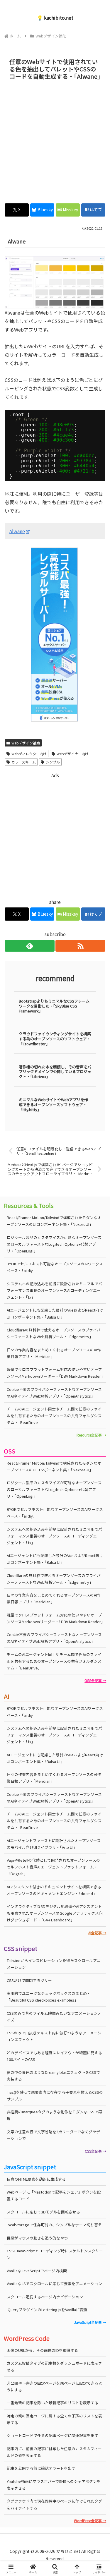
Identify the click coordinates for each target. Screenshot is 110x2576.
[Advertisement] (55, 140)
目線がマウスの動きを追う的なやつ (37, 2238)
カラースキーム (24, 762)
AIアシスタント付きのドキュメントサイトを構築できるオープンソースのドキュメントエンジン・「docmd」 (54, 1890)
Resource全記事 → (91, 1435)
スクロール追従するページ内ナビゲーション (45, 2297)
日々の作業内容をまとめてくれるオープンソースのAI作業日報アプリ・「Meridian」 (54, 1353)
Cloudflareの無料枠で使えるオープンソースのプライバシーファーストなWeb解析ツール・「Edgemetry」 (54, 1333)
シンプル (53, 762)
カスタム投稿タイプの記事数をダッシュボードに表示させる (54, 2366)
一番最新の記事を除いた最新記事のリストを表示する (53, 2403)
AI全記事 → (97, 1933)
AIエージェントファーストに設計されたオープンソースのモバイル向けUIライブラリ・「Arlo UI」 (54, 1844)
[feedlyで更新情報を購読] (30, 946)
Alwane (17, 531)
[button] (98, 1463)
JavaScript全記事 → (90, 2322)
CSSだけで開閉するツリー (29, 1980)
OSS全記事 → (95, 1680)
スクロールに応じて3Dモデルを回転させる (43, 2212)
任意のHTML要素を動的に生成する (36, 2179)
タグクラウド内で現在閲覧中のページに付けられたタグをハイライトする (54, 2504)
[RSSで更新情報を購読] (80, 946)
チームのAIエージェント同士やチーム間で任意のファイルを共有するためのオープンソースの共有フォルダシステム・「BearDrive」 (54, 1416)
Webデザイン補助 (26, 743)
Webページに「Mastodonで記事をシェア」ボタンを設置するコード (54, 2195)
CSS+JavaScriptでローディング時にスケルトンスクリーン (55, 2254)
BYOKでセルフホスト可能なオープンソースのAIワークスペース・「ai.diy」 (55, 1267)
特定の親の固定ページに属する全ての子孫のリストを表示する (54, 2419)
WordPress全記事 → (90, 2521)
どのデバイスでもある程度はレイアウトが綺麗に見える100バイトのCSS (54, 2056)
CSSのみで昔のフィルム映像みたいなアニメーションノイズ (54, 2016)
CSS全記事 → (95, 2151)
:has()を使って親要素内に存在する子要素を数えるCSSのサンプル (55, 2096)
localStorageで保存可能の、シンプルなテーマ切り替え (54, 2225)
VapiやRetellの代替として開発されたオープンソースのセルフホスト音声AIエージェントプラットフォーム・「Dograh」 (53, 1867)
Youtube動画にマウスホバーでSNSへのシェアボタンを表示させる (54, 2485)
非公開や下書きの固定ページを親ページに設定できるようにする (54, 2386)
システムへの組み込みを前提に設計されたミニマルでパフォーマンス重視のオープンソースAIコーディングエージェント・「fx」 (54, 1290)
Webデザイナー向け (73, 754)
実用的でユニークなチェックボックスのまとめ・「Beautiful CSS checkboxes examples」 (49, 1997)
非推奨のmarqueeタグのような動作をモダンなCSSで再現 (54, 2115)
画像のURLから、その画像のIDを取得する (42, 2350)
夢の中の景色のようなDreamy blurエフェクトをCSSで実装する (53, 2076)
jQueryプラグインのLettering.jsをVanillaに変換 (47, 2310)
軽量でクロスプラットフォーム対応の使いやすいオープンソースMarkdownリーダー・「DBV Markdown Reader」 (56, 1373)
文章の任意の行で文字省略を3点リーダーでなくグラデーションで (53, 2135)
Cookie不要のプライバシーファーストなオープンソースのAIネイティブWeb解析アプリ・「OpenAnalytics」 (54, 1393)
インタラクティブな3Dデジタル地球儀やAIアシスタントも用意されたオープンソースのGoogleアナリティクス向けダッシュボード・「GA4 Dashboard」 (55, 1913)
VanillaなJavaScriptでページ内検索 (37, 2271)
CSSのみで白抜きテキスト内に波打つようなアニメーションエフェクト (54, 2036)
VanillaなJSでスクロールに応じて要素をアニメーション (54, 2284)
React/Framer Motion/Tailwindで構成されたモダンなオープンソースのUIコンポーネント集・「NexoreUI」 (54, 1221)
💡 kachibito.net (55, 18)
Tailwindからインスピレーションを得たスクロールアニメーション (54, 1964)
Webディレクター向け (29, 754)
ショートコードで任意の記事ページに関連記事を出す (53, 2435)
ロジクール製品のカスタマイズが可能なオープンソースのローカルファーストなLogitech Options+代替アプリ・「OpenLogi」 (54, 1244)
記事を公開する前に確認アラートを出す (41, 2468)
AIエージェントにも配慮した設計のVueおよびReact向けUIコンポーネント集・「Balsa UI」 (55, 1313)
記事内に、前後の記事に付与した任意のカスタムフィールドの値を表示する (54, 2452)
